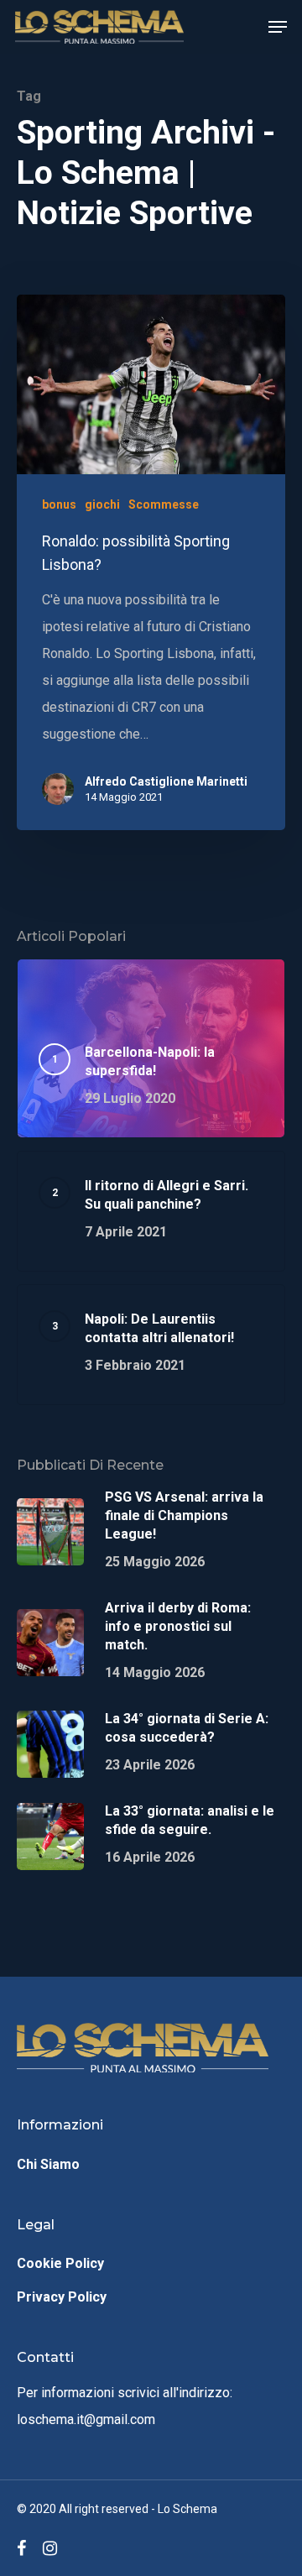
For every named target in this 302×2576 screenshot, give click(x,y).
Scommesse (164, 504)
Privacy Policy (62, 2297)
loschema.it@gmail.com (86, 2419)
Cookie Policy (60, 2263)
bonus (59, 504)
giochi (102, 504)
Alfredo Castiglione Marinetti (166, 781)
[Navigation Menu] (278, 27)
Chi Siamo (48, 2164)
